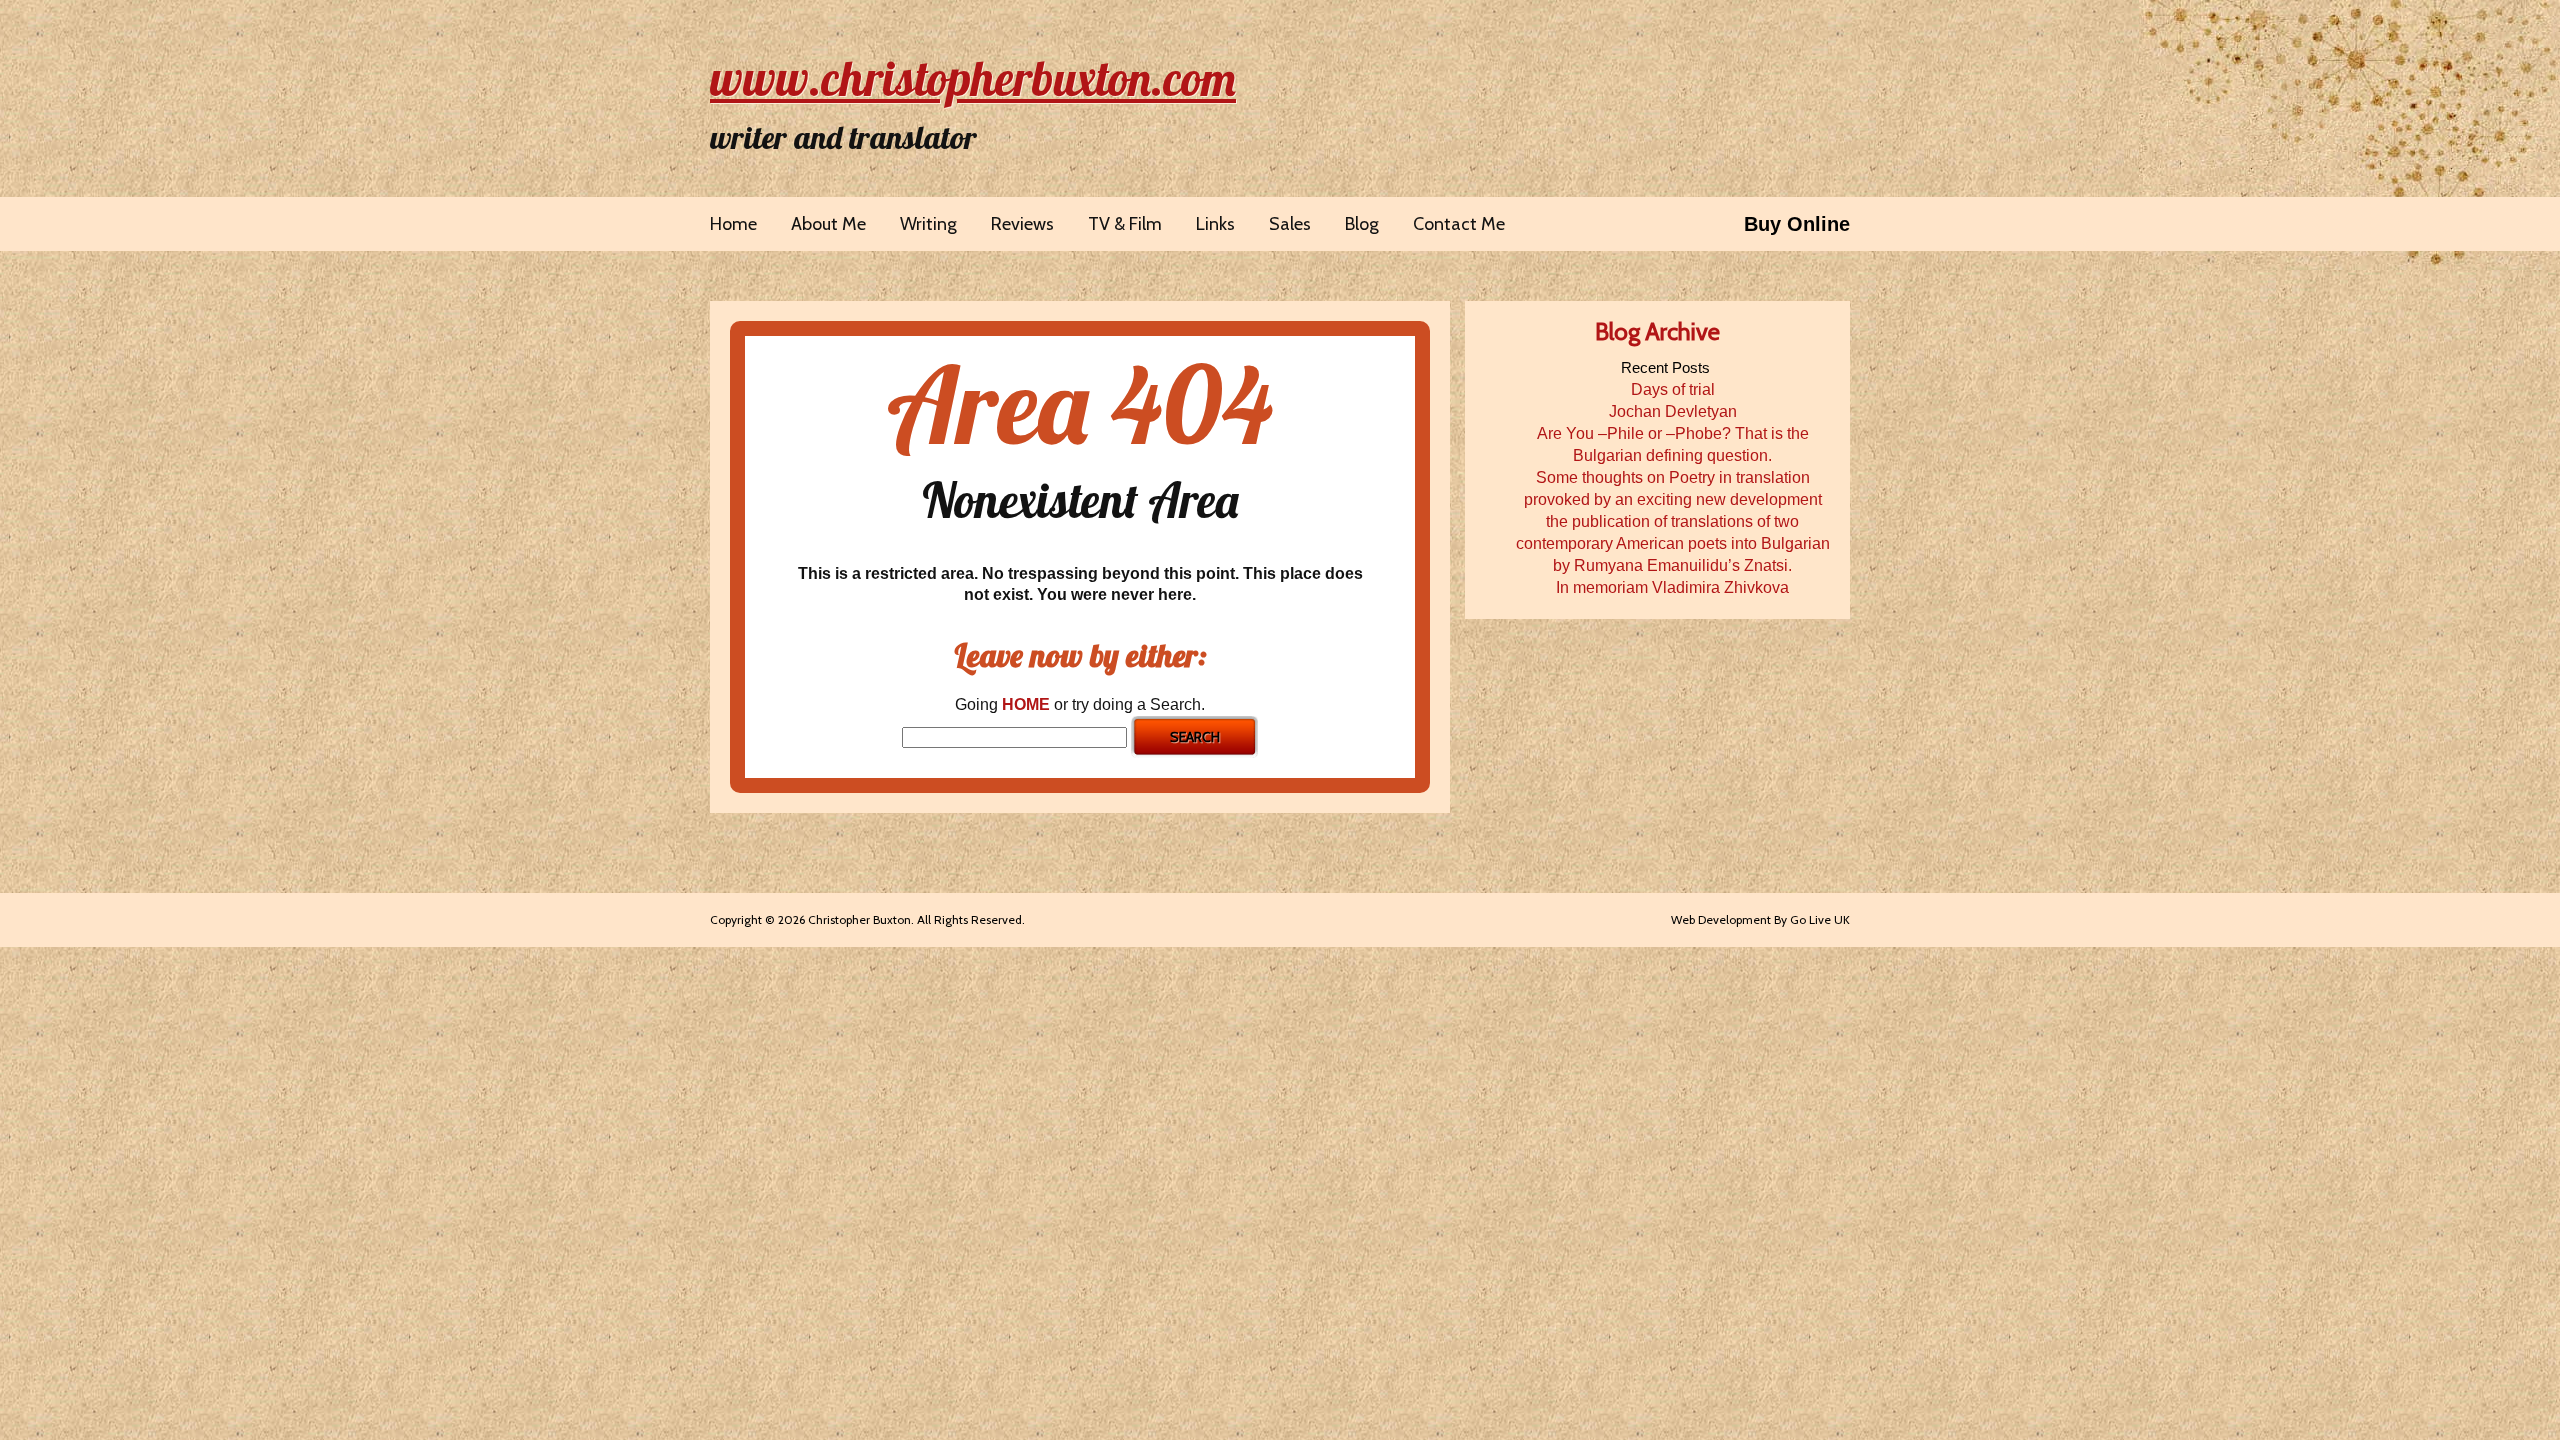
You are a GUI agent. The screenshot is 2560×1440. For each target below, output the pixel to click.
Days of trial (1673, 389)
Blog (1362, 224)
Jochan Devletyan (1673, 411)
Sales (1290, 224)
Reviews (1022, 224)
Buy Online (1797, 224)
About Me (828, 224)
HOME (1026, 704)
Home (733, 224)
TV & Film (1125, 224)
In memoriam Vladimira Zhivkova (1672, 587)
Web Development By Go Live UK (1760, 919)
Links (1215, 224)
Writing (928, 224)
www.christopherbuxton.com (973, 78)
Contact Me (1459, 224)
